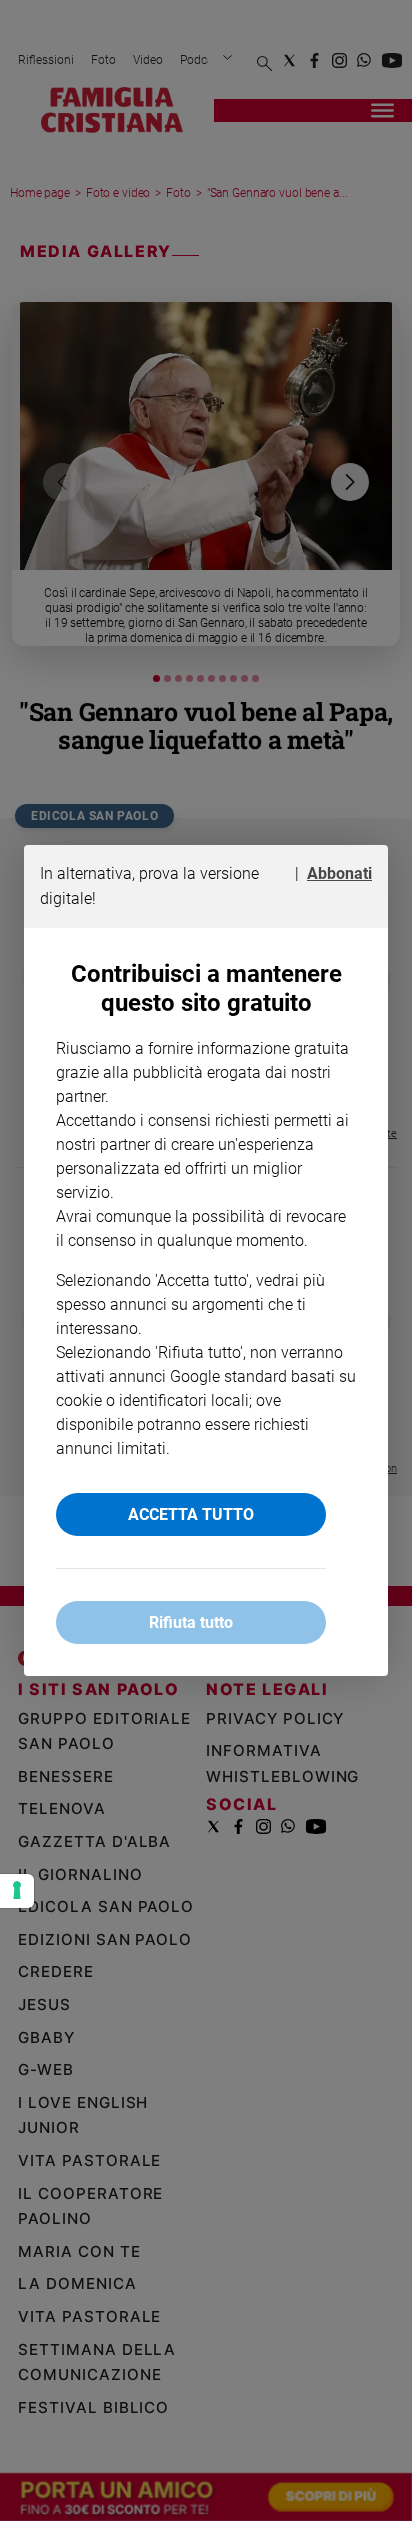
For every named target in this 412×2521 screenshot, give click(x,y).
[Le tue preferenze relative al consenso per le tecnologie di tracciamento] (17, 1891)
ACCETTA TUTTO (191, 1514)
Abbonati (339, 873)
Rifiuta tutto (191, 1622)
